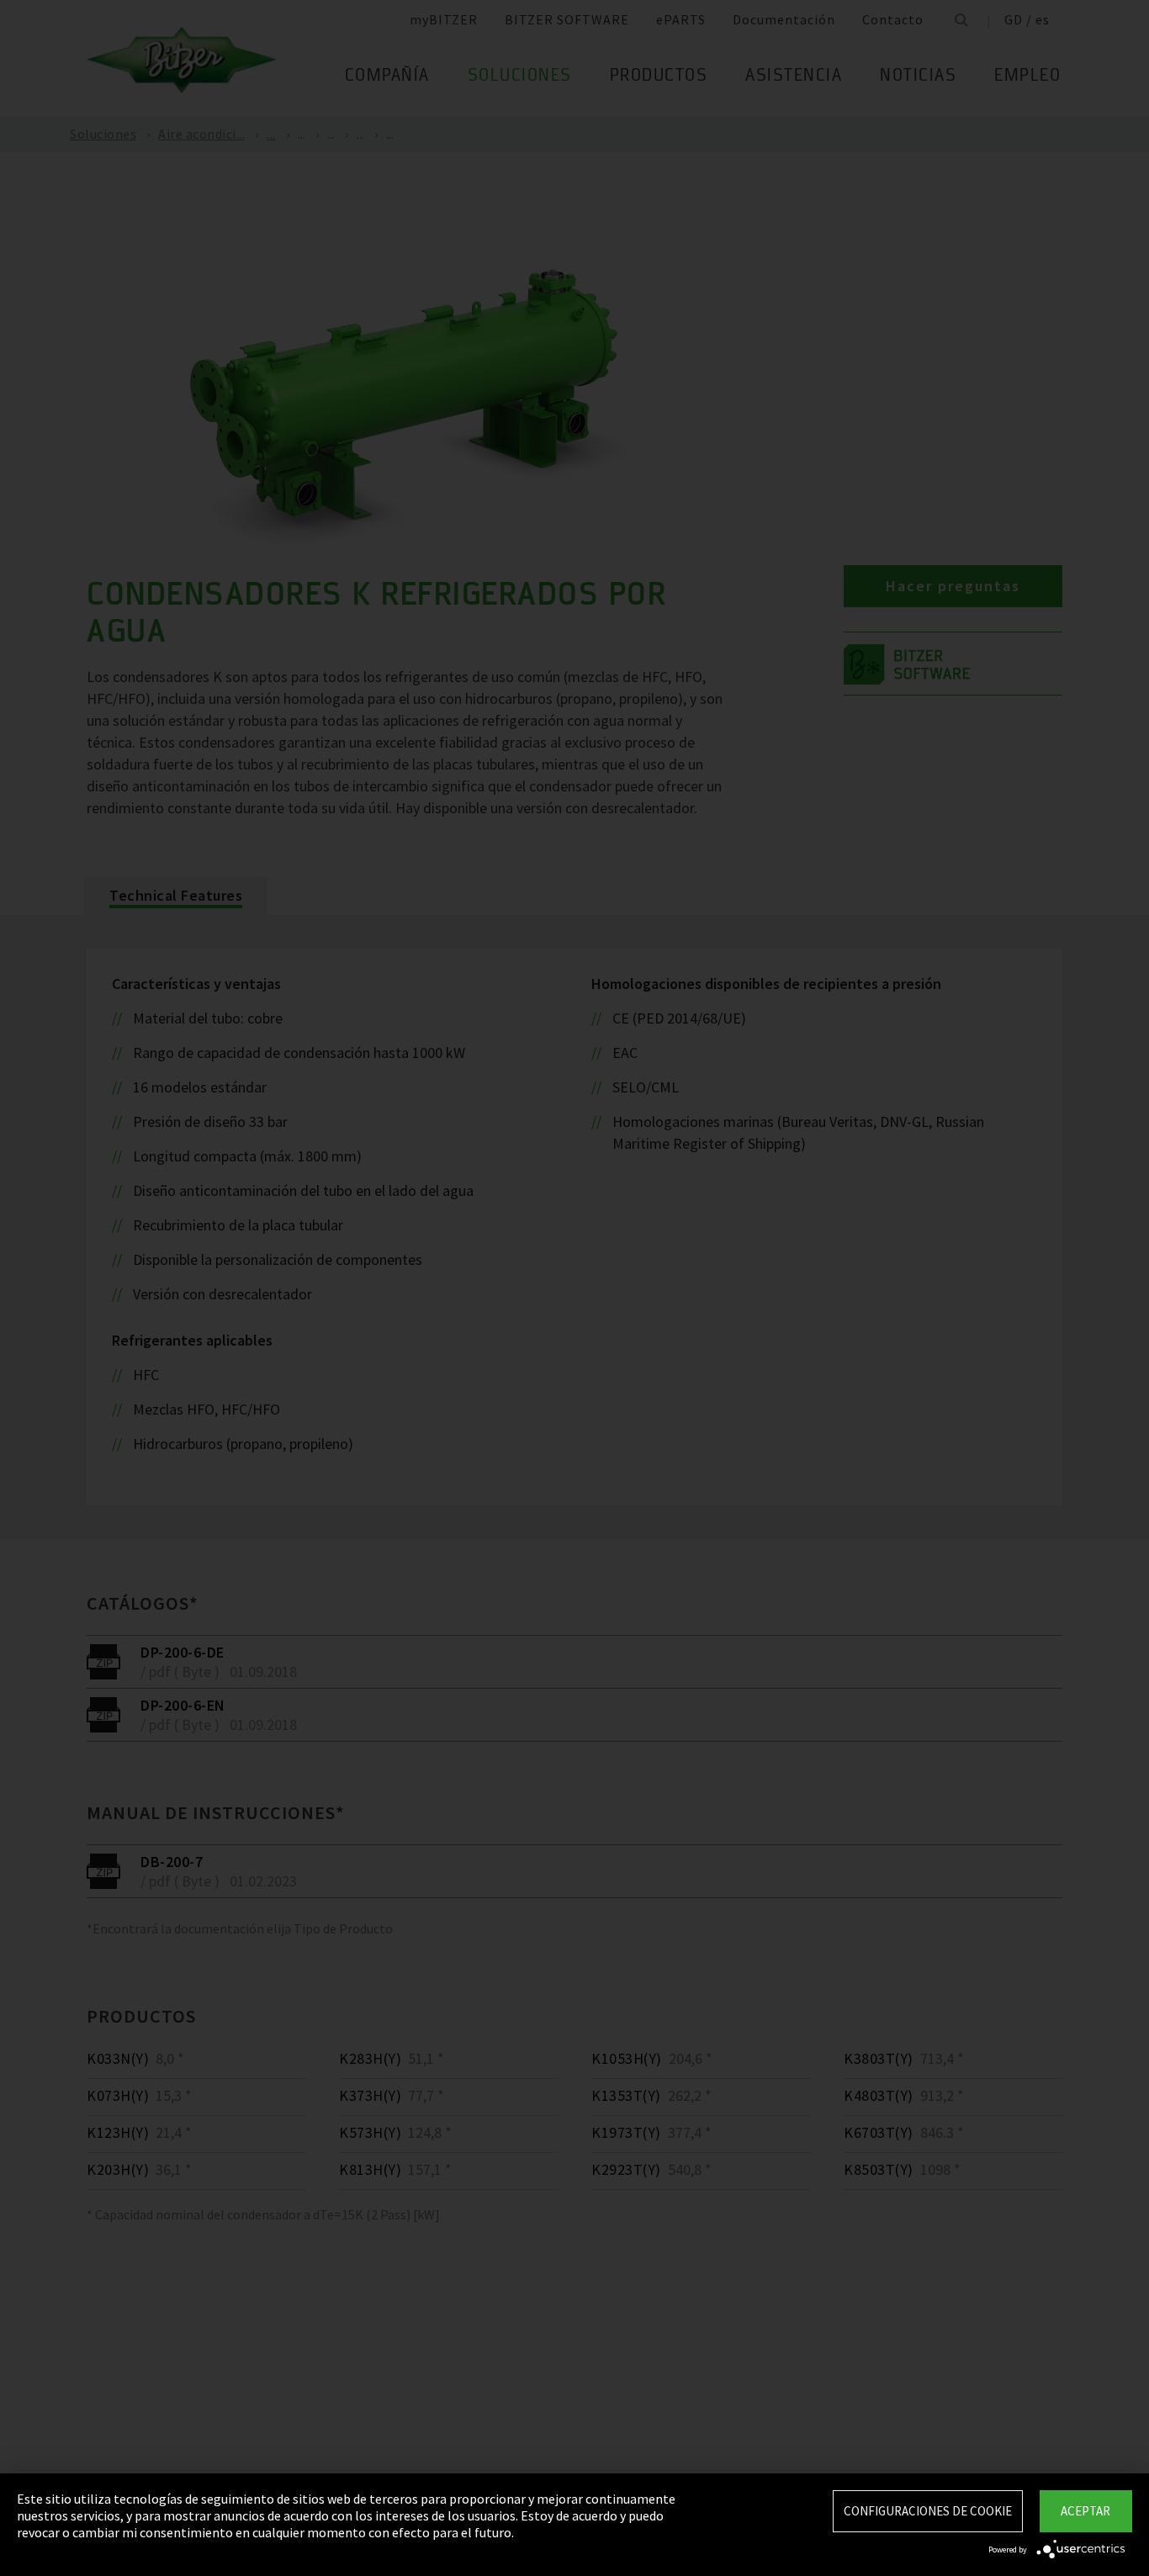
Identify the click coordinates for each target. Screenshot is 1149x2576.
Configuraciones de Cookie (928, 2511)
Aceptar (1085, 2511)
